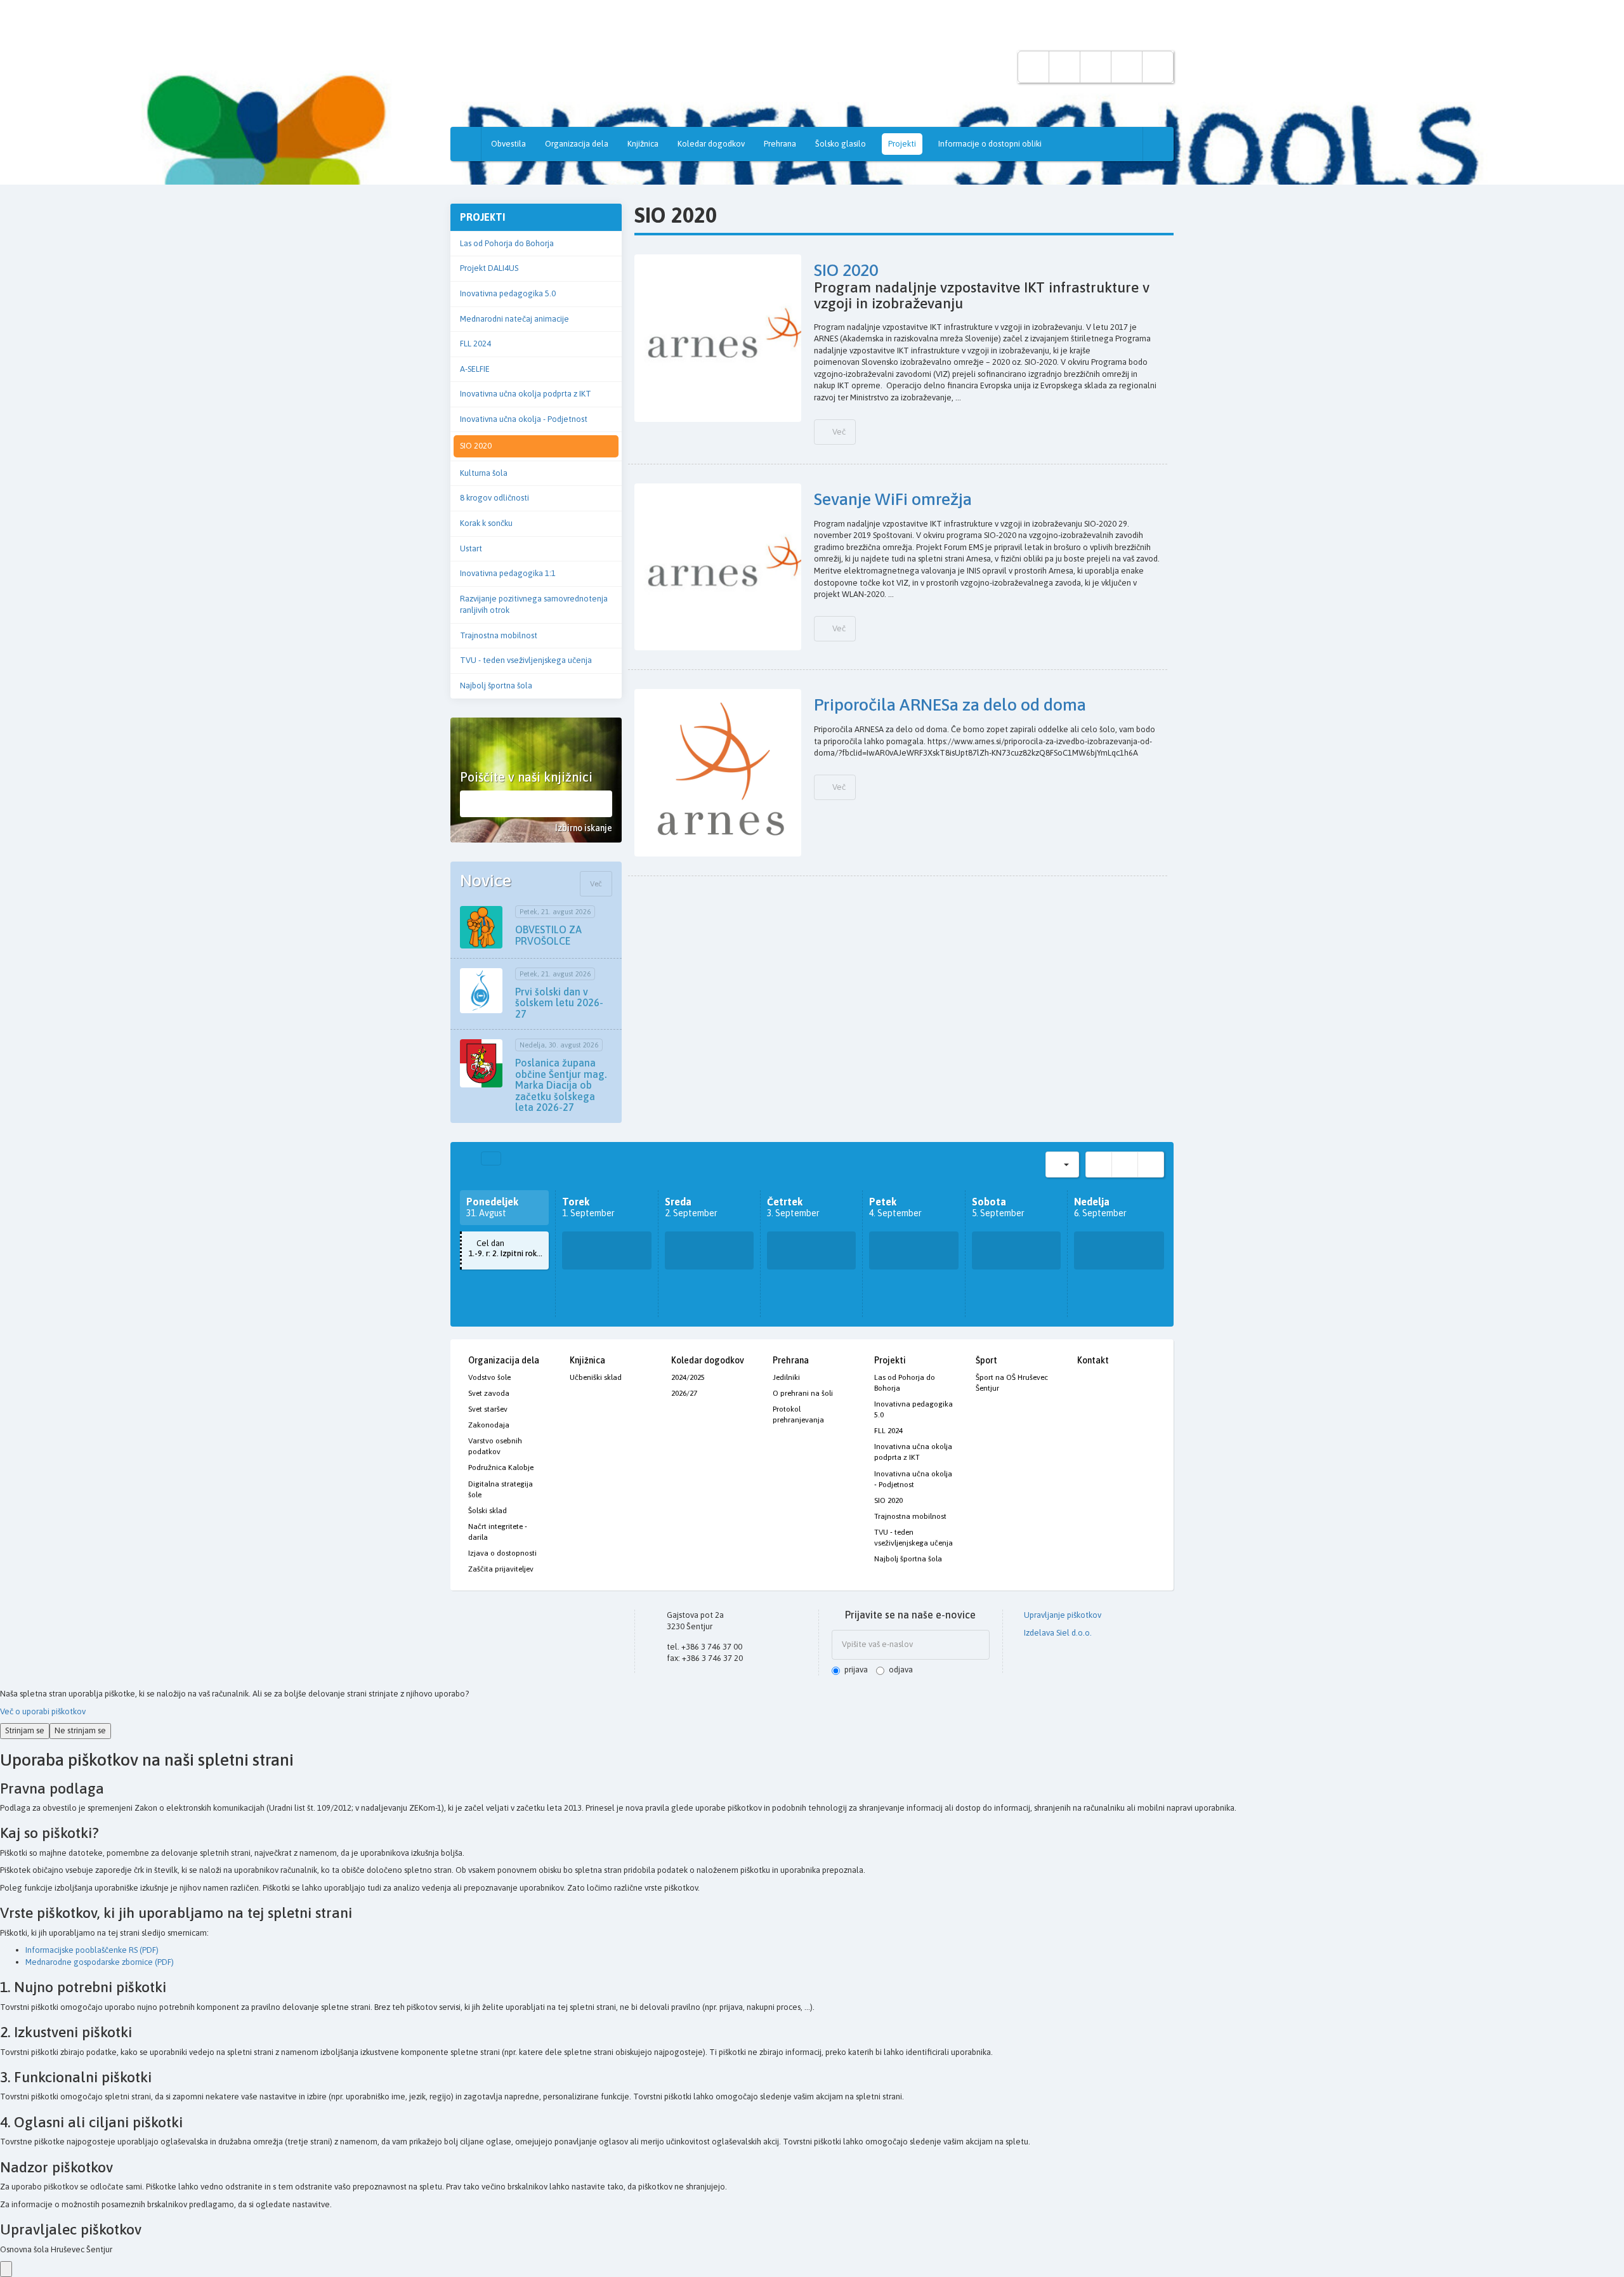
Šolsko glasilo (841, 144)
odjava (901, 1670)
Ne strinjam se (80, 1730)
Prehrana (780, 144)
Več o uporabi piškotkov (43, 1711)
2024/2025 (688, 1377)
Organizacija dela (577, 144)
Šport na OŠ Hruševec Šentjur (1012, 1383)
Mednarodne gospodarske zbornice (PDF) (100, 1962)
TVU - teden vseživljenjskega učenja (526, 660)
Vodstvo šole (489, 1377)
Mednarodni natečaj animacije (514, 319)
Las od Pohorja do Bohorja (507, 243)
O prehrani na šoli (803, 1393)
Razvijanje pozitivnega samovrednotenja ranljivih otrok (534, 605)
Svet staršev (488, 1409)
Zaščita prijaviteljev (501, 1569)
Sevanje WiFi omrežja (893, 499)
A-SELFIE (475, 369)
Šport (986, 1360)
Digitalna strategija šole (501, 1489)
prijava (856, 1670)
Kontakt (1093, 1360)
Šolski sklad (488, 1511)
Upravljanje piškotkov (1062, 1615)
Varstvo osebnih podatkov (495, 1446)
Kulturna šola (484, 473)
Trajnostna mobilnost (499, 635)
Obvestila (508, 144)
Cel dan (508, 1249)
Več (596, 884)
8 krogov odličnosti (494, 498)
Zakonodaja (489, 1425)
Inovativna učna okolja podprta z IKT (526, 394)
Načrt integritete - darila (498, 1532)
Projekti (902, 144)
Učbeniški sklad (596, 1377)
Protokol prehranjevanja (798, 1414)
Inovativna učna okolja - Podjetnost (524, 419)
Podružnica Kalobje (501, 1467)
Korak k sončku (486, 523)
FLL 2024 (475, 344)
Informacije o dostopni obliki (990, 144)
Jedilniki (786, 1377)
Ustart (471, 548)
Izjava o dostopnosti (502, 1553)
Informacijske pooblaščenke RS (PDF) (92, 1950)
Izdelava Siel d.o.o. (1057, 1633)
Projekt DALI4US (489, 268)
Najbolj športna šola (496, 686)
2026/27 (684, 1393)
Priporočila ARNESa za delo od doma (950, 705)
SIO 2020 (476, 446)
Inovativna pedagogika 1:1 (508, 573)
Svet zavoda (489, 1393)
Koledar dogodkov (711, 144)
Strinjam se (25, 1730)
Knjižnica (643, 144)
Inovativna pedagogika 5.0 (508, 293)
